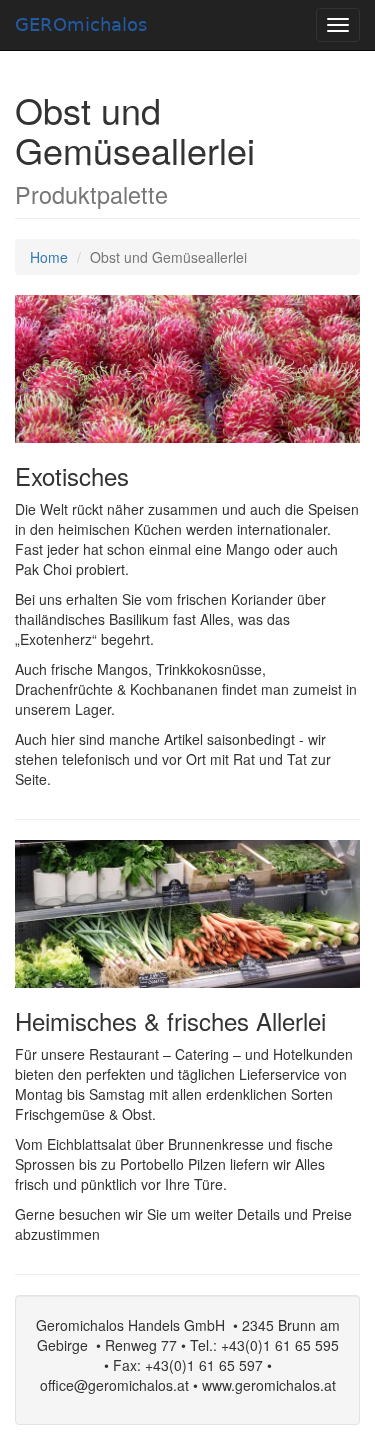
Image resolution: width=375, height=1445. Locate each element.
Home (49, 257)
